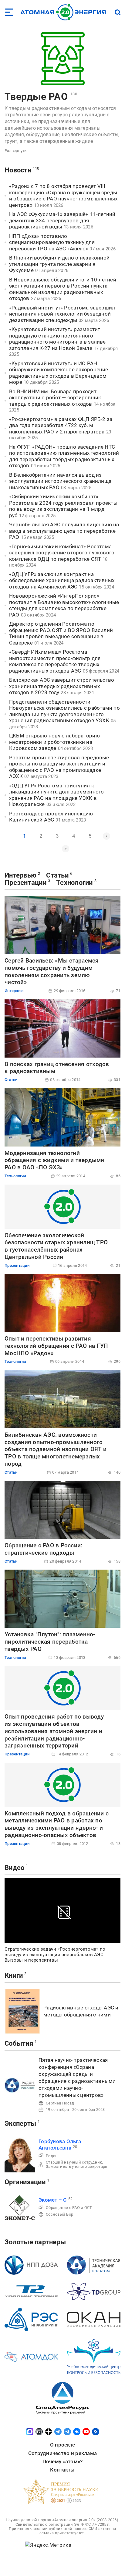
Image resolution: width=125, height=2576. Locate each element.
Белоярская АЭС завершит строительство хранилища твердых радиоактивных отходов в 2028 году (62, 686)
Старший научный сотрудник (74, 2162)
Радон (52, 2156)
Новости (18, 170)
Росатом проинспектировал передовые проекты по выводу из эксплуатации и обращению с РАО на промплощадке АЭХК (59, 767)
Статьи (57, 875)
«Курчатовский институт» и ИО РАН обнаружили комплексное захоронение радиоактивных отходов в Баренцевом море (59, 373)
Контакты (62, 2470)
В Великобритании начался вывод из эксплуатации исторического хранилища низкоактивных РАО (60, 481)
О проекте (62, 2445)
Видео (14, 1868)
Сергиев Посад (60, 2103)
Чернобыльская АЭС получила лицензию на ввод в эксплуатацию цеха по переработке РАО (64, 531)
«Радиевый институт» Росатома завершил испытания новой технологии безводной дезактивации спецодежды (62, 314)
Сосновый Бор (59, 2214)
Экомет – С (53, 2200)
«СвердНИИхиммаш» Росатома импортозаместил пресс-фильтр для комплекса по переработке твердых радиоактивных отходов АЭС (55, 661)
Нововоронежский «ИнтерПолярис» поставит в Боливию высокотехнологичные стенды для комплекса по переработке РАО (64, 605)
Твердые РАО (36, 97)
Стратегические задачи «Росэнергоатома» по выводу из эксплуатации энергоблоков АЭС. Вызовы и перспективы (55, 1955)
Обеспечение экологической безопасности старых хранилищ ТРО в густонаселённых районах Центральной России (56, 1246)
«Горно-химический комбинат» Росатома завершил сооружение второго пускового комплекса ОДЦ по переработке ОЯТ (62, 553)
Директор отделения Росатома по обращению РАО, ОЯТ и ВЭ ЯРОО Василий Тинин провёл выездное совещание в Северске (61, 633)
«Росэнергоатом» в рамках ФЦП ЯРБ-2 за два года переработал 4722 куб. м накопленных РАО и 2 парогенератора (61, 425)
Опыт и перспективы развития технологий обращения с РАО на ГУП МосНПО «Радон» (56, 1346)
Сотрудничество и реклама (62, 2453)
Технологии (74, 883)
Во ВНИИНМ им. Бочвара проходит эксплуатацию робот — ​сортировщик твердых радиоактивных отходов (55, 398)
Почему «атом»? (63, 2461)
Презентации (25, 883)
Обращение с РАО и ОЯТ (69, 2208)
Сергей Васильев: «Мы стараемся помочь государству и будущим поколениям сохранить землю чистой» (52, 971)
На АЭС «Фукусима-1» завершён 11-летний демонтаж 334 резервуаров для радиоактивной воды (62, 220)
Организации (25, 2182)
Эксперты (20, 2124)
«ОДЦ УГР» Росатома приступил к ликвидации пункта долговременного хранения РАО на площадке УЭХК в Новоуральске (56, 795)
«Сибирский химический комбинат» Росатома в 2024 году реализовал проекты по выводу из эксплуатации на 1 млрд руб (63, 506)
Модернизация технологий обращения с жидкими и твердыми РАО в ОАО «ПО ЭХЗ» (54, 1160)
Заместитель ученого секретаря (76, 2166)
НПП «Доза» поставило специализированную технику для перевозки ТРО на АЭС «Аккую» (52, 242)
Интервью (20, 875)
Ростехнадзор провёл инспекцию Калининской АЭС (51, 817)
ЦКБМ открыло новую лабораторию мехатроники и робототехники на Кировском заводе (54, 742)
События (19, 2043)
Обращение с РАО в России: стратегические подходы (43, 1549)
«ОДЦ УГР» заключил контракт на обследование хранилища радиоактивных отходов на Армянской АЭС (62, 580)
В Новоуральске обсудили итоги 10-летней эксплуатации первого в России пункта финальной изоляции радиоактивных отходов (63, 289)
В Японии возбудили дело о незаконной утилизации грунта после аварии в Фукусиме (59, 264)
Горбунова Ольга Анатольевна (60, 2145)
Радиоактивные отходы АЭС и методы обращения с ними (81, 2011)
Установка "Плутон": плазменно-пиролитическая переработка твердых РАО (50, 1642)
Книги (14, 1975)
